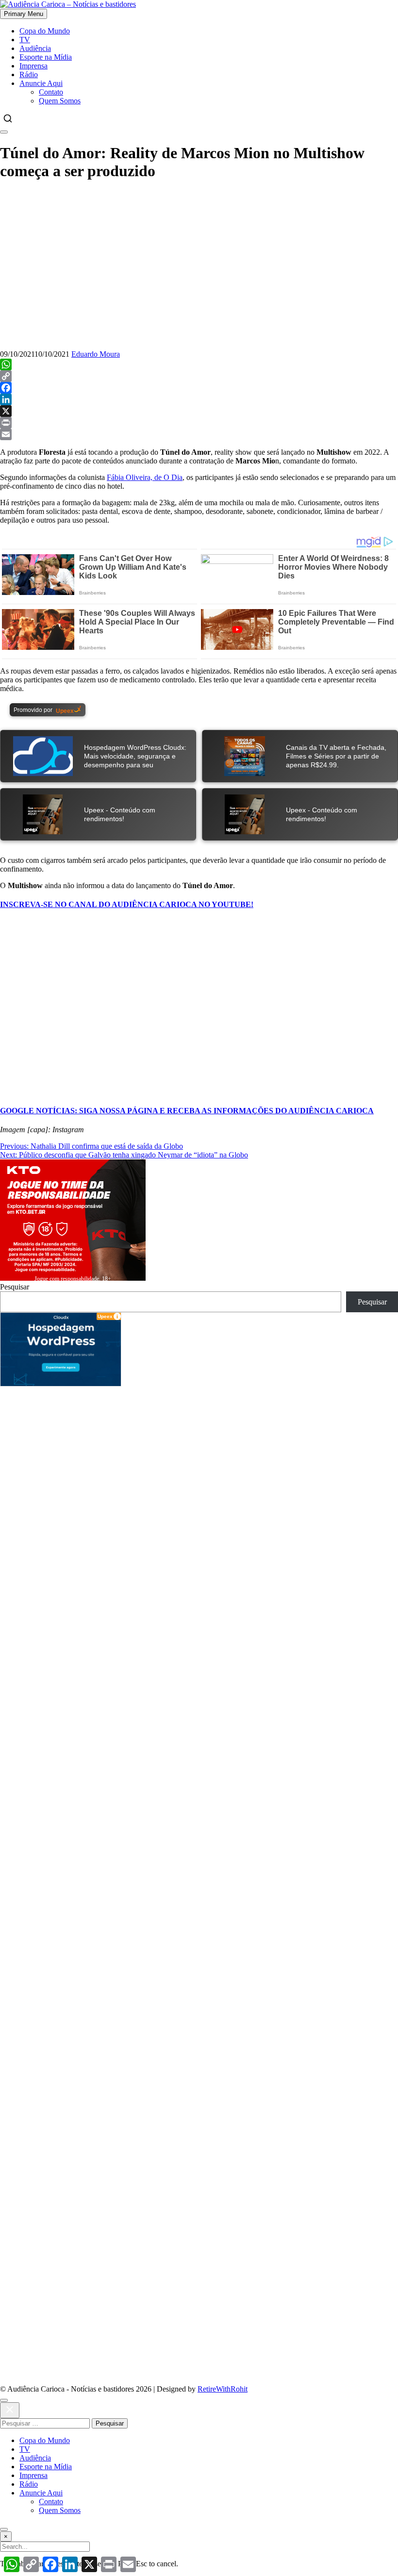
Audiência (35, 48)
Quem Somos (60, 101)
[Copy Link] (199, 376)
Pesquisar (15, 1287)
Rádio (29, 74)
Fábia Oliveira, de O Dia (145, 477)
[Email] (199, 434)
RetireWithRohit (223, 2389)
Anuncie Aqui (41, 83)
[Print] (199, 423)
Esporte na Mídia (46, 57)
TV (25, 40)
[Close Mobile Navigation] (4, 132)
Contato (51, 92)
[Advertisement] (199, 1502)
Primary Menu (24, 14)
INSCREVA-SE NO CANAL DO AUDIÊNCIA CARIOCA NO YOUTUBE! (127, 904)
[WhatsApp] (199, 364)
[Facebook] (199, 388)
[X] (199, 411)
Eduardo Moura (96, 354)
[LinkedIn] (199, 399)
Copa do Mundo (45, 31)
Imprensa (33, 66)
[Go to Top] (4, 2529)
